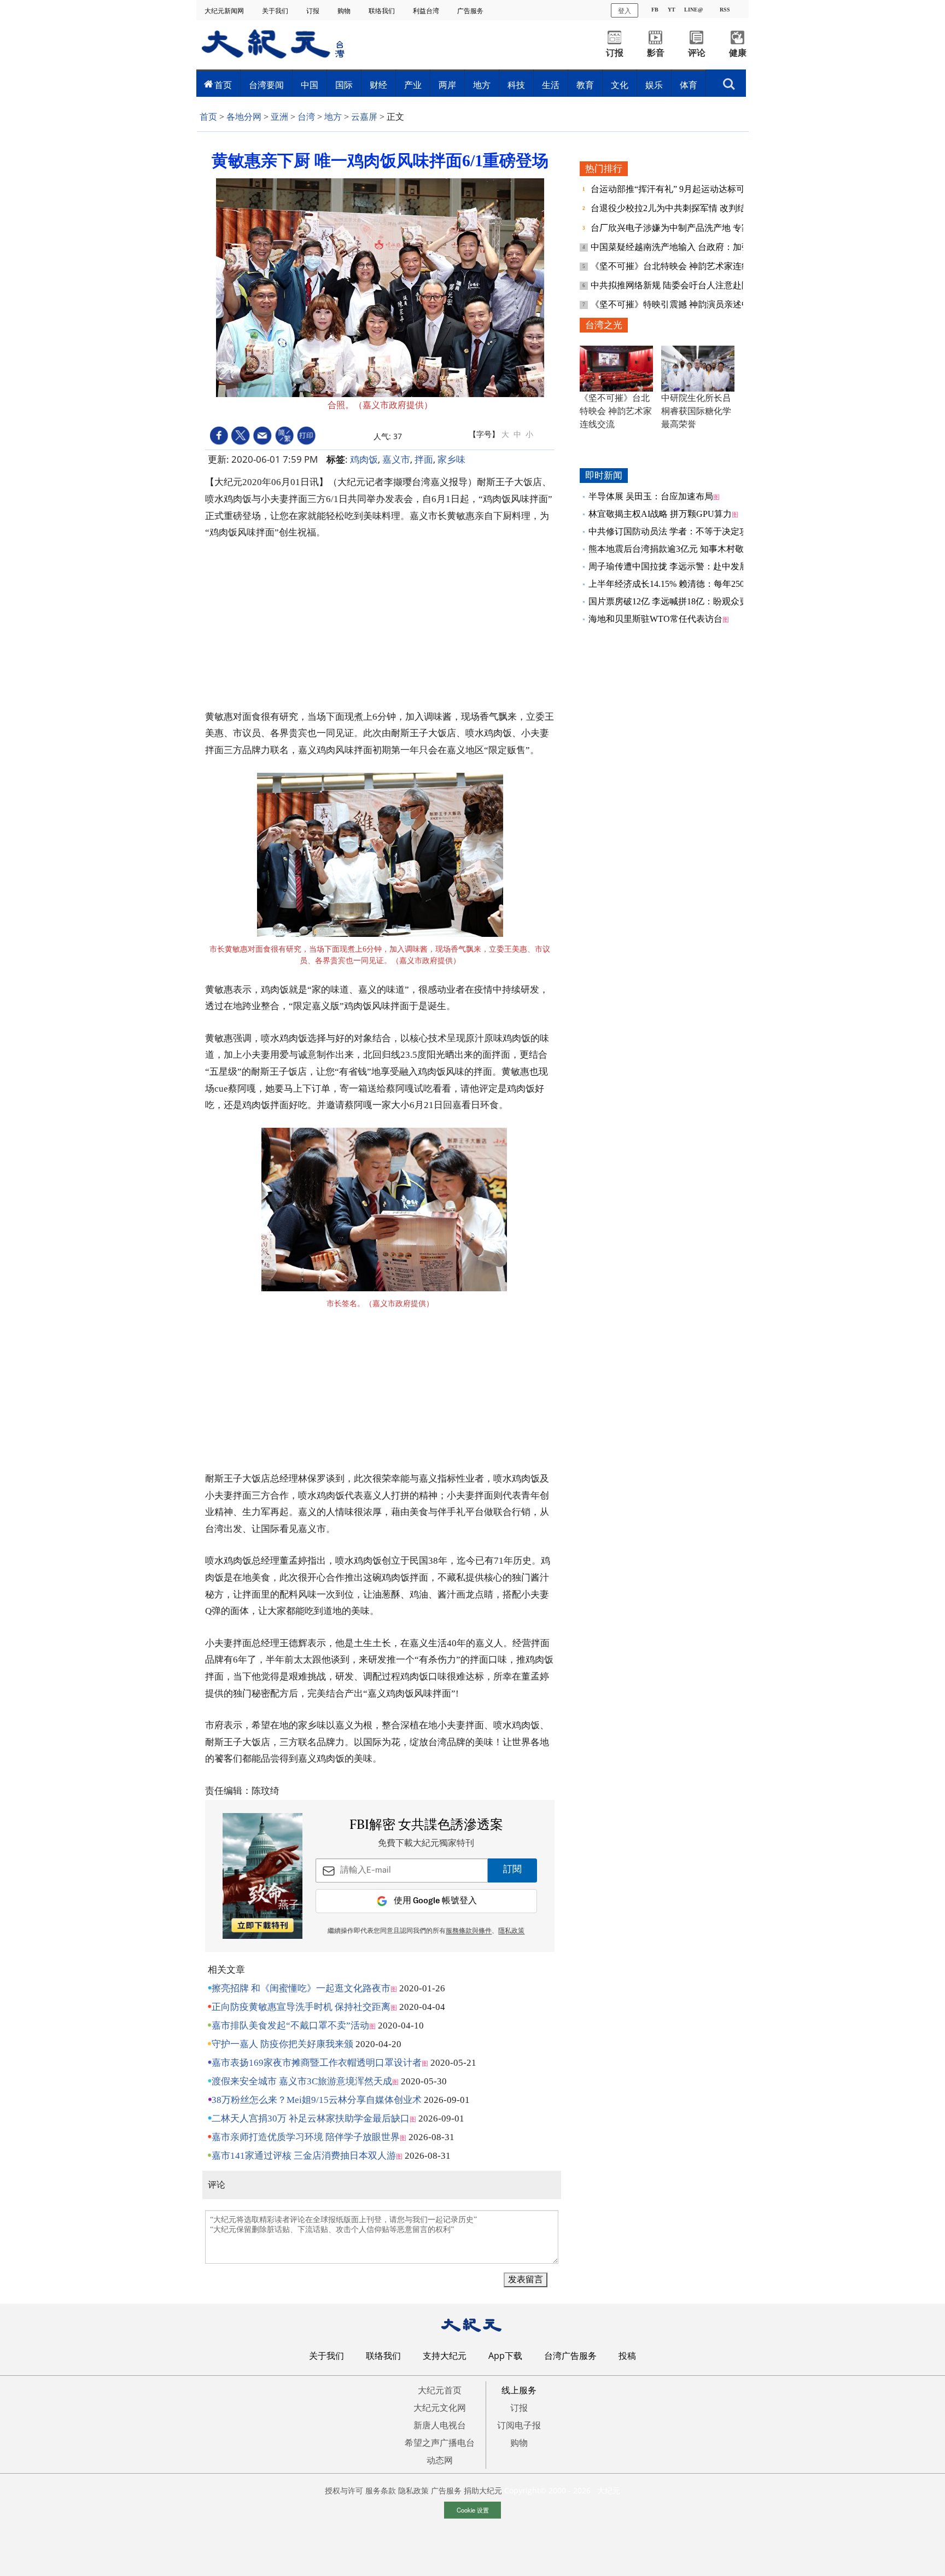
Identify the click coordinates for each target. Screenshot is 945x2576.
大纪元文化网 (440, 2408)
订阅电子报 (519, 2425)
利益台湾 (427, 11)
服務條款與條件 (469, 1931)
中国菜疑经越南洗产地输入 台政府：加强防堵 (680, 247)
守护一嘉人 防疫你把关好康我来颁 (282, 2044)
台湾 (306, 117)
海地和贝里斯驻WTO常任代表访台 (655, 619)
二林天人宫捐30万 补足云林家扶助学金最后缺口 (311, 2119)
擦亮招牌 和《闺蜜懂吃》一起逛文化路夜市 (301, 1988)
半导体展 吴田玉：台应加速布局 (651, 496)
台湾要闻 (266, 85)
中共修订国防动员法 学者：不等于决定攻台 (673, 531)
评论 (697, 53)
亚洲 (279, 117)
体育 (689, 85)
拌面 (424, 459)
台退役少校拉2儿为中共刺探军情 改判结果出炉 (682, 208)
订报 (314, 11)
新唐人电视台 (440, 2425)
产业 (413, 85)
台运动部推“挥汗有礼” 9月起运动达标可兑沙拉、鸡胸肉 (699, 189)
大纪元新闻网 (225, 11)
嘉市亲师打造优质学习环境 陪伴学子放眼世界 (306, 2137)
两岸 (447, 85)
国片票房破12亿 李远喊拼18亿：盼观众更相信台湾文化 (695, 601)
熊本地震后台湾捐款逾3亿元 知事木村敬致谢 (675, 549)
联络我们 (383, 11)
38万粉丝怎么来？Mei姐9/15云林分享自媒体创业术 (317, 2100)
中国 (310, 85)
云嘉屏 (364, 117)
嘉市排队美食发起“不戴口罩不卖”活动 (290, 2026)
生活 (551, 85)
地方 (482, 85)
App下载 (505, 2356)
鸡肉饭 (364, 459)
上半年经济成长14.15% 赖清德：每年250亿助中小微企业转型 (706, 584)
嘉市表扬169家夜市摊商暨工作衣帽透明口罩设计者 (317, 2063)
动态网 (440, 2460)
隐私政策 (413, 2490)
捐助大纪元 (483, 2490)
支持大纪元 (445, 2356)
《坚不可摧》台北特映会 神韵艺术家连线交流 (680, 266)
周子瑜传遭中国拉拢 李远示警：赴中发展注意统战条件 (695, 566)
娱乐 (654, 85)
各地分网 (244, 117)
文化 (620, 85)
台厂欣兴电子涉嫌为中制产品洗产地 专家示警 (680, 228)
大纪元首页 (440, 2390)
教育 (585, 85)
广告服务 (471, 11)
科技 (516, 85)
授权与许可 (344, 2490)
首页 (223, 85)
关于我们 (276, 11)
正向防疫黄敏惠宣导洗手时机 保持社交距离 (301, 2007)
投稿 (627, 2356)
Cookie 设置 (473, 2510)
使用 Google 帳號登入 (435, 1901)
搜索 (729, 81)
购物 (345, 11)
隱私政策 (511, 1931)
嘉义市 (396, 459)
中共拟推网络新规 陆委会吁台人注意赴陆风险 (680, 285)
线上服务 (519, 2390)
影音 (656, 53)
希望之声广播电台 (440, 2443)
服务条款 (381, 2490)
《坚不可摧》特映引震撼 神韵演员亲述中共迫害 (685, 304)
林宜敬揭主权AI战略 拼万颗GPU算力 (660, 514)
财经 (378, 85)
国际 (344, 85)
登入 (625, 10)
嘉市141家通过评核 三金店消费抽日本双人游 (304, 2156)
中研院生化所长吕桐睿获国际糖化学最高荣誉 (696, 411)
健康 (738, 53)
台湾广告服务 (570, 2356)
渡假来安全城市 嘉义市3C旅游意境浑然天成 (302, 2081)
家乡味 (451, 459)
